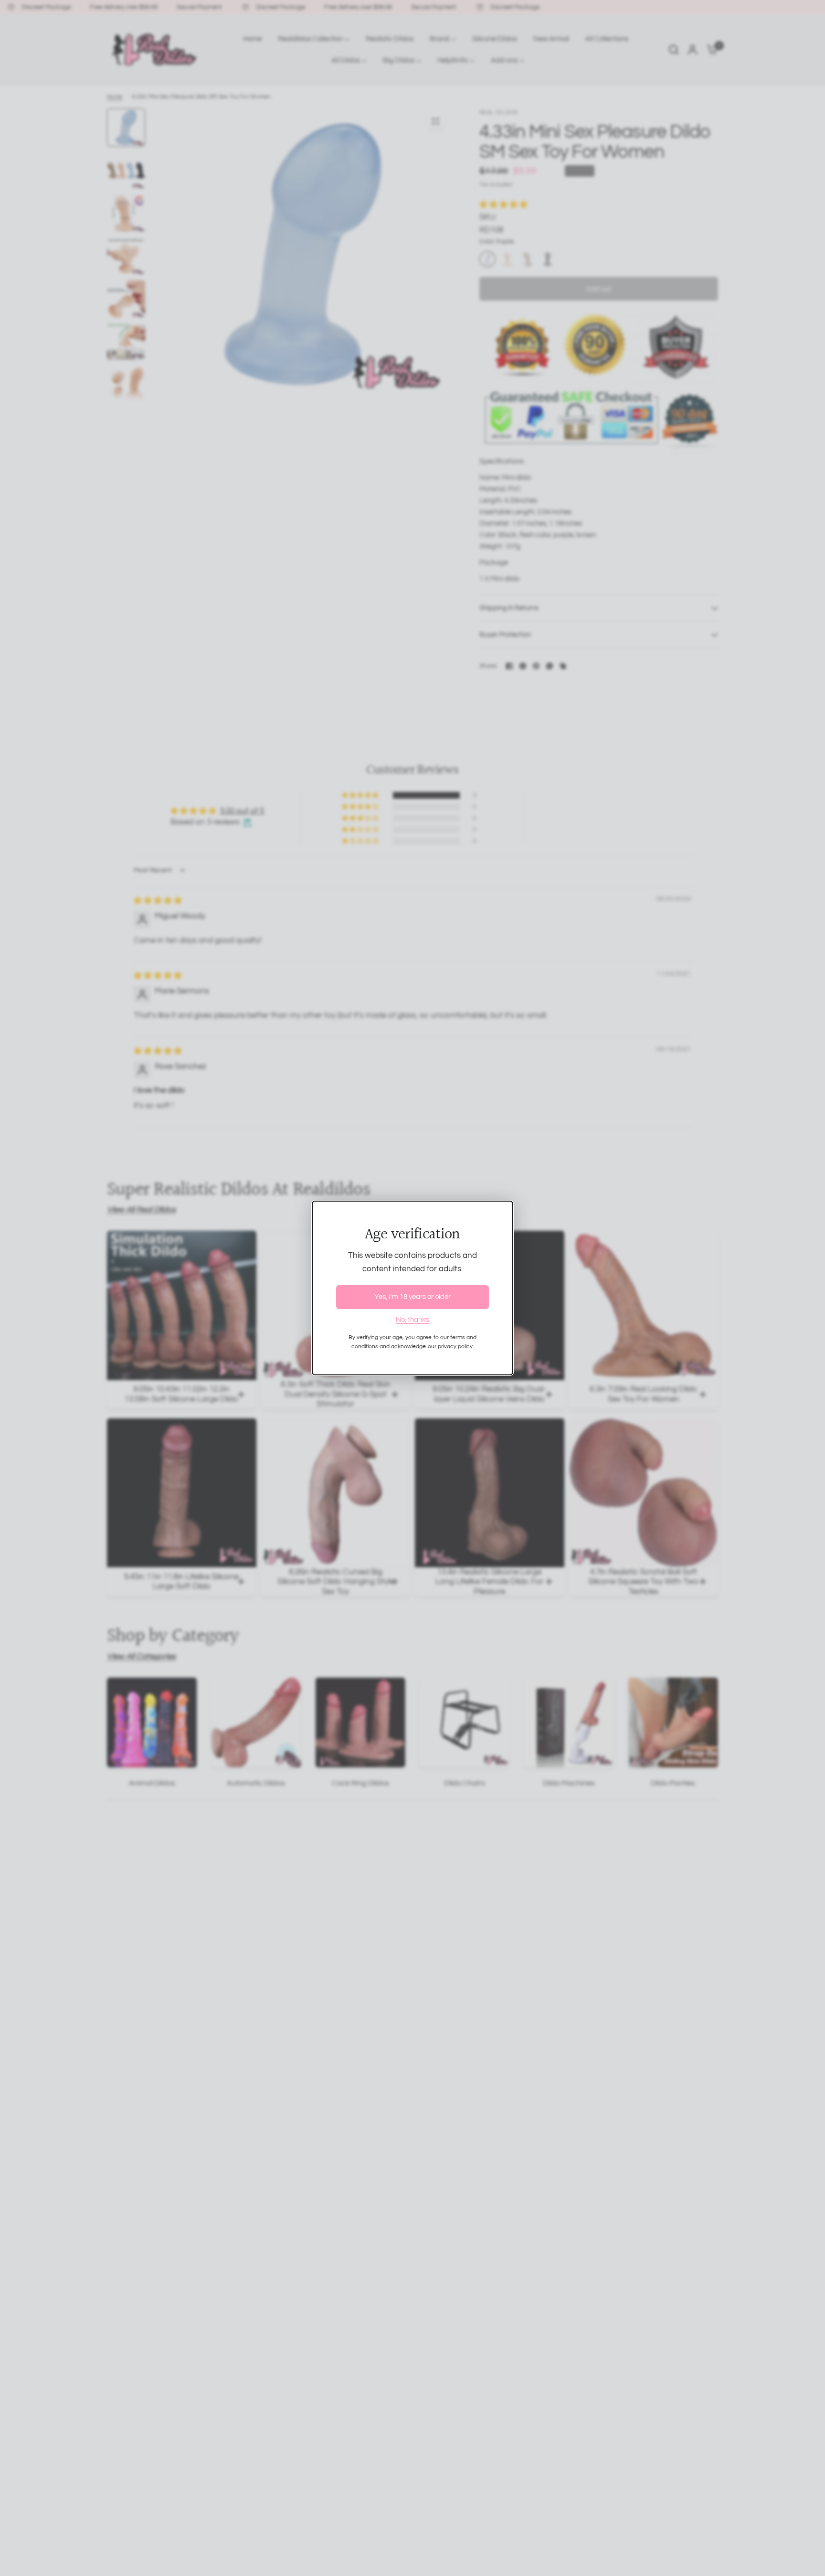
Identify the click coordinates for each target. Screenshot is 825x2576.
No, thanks (412, 1320)
